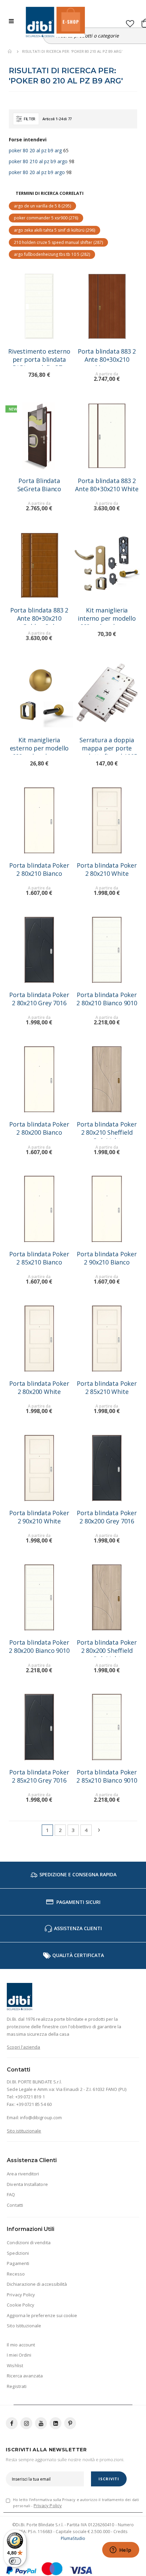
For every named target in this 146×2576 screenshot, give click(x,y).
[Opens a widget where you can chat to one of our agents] (121, 2550)
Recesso (16, 2274)
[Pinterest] (70, 2423)
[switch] (15, 2561)
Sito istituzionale (24, 2131)
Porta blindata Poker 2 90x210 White (39, 1517)
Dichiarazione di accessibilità (37, 2284)
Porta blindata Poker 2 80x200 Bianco (39, 1128)
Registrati (17, 2386)
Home (10, 51)
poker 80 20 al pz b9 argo (37, 172)
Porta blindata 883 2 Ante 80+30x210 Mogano (107, 356)
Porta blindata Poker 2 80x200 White (39, 1387)
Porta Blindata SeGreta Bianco (39, 485)
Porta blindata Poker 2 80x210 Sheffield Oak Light (107, 1129)
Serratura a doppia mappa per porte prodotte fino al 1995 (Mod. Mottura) (107, 745)
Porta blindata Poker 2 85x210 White (107, 1387)
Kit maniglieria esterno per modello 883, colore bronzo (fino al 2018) (39, 745)
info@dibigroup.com (41, 2117)
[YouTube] (41, 2423)
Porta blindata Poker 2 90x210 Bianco (107, 1258)
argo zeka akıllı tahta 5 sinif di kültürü (54, 230)
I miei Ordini (19, 2355)
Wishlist (15, 2365)
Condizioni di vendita (29, 2243)
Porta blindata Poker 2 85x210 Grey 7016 (39, 1776)
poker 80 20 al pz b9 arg (35, 150)
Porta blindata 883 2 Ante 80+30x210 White (107, 485)
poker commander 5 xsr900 (46, 218)
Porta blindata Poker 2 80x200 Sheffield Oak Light (107, 1648)
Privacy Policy (21, 2295)
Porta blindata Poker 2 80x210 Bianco (39, 869)
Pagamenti (18, 2263)
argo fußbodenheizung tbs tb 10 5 (52, 254)
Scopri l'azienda (23, 2047)
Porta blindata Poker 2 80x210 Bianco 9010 (107, 999)
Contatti (15, 2205)
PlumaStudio (73, 2538)
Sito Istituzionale (24, 2326)
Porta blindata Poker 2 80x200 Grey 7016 (107, 1517)
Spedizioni (18, 2253)
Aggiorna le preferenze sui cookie (42, 2315)
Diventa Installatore (27, 2184)
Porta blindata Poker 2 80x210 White (107, 869)
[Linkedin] (56, 2423)
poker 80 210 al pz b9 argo (38, 161)
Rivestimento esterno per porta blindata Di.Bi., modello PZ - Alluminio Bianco (39, 356)
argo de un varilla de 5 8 (42, 206)
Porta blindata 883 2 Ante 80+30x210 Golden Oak (39, 615)
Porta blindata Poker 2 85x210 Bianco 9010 (107, 1776)
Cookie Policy (21, 2305)
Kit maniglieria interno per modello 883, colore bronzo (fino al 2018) (107, 615)
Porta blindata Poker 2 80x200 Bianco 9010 (39, 1646)
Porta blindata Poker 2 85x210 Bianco (39, 1258)
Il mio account (21, 2345)
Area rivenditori (23, 2174)
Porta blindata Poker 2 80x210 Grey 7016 (39, 999)
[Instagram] (26, 2423)
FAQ (11, 2194)
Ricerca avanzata (25, 2376)
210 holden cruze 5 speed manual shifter (58, 242)
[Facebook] (12, 2423)
